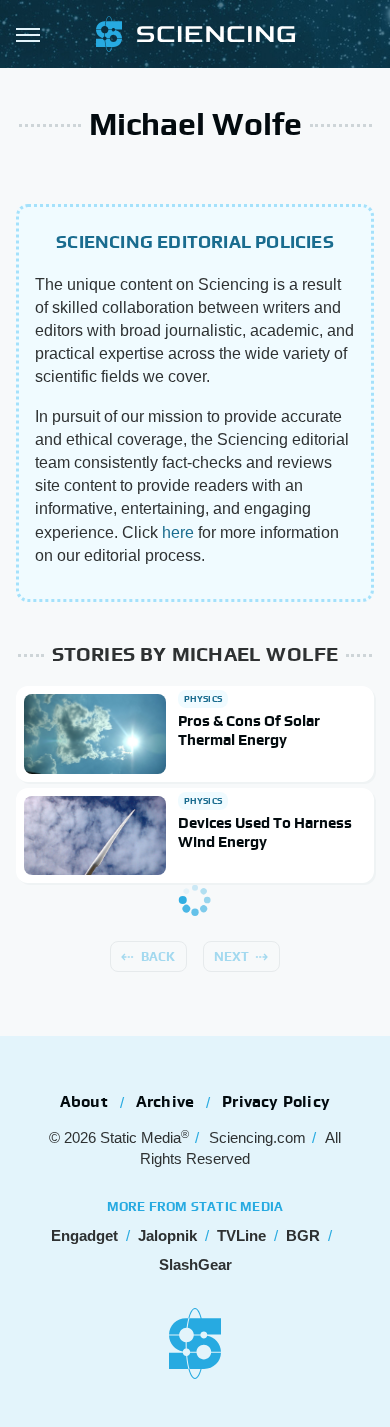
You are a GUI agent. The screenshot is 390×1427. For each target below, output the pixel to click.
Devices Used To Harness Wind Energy (265, 832)
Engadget (84, 1235)
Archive (165, 1101)
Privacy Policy (276, 1101)
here (178, 532)
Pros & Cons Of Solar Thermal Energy (249, 730)
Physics (203, 699)
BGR (303, 1235)
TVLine (241, 1235)
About (84, 1101)
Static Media (140, 1137)
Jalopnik (167, 1235)
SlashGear (195, 1264)
